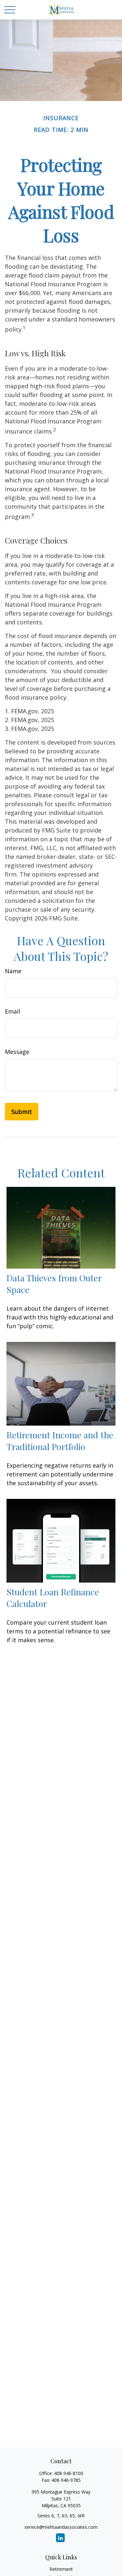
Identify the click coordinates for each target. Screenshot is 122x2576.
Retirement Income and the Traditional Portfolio (60, 1441)
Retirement (61, 2569)
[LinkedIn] (60, 2538)
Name (13, 971)
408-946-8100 (69, 2473)
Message (17, 1052)
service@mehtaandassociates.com (61, 2527)
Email (13, 1011)
